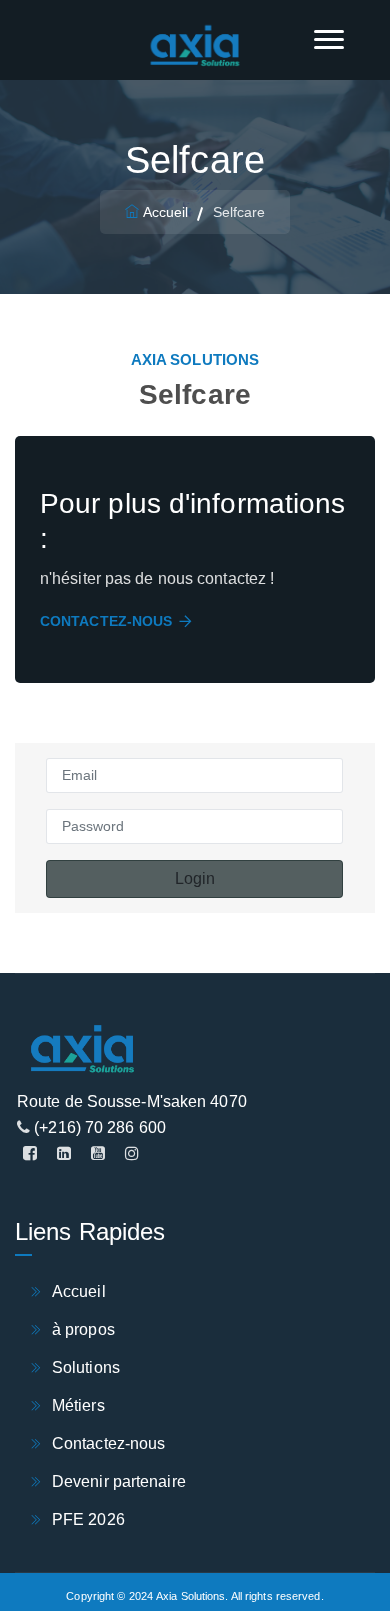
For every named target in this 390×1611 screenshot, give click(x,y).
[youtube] (98, 1154)
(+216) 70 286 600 (98, 1127)
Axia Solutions (190, 1596)
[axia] (195, 47)
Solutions (86, 1367)
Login (195, 878)
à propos (83, 1329)
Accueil (166, 212)
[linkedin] (64, 1154)
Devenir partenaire (119, 1481)
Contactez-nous (106, 621)
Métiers (78, 1405)
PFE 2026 (88, 1519)
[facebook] (30, 1154)
